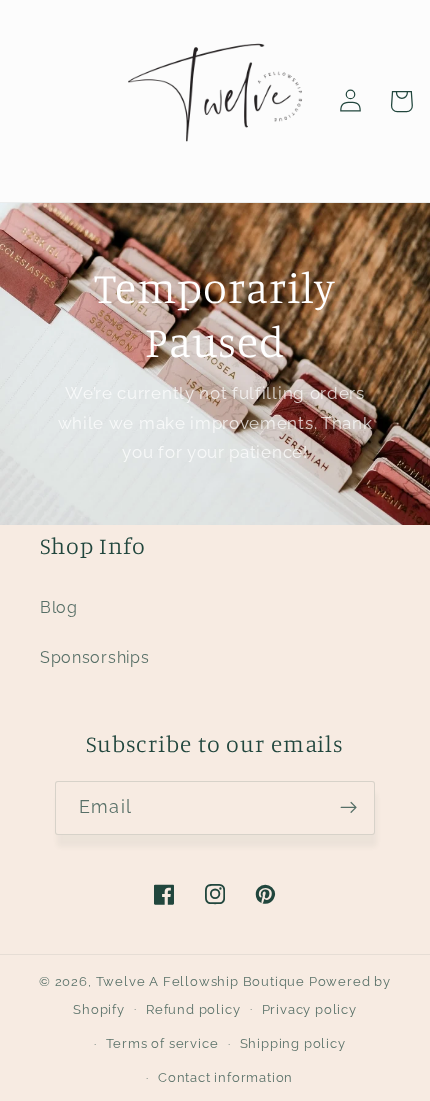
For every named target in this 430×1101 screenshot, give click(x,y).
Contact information (225, 1077)
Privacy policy (309, 1009)
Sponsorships (94, 657)
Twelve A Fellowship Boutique (202, 981)
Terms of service (162, 1043)
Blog (59, 607)
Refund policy (193, 1009)
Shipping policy (293, 1043)
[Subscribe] (348, 808)
